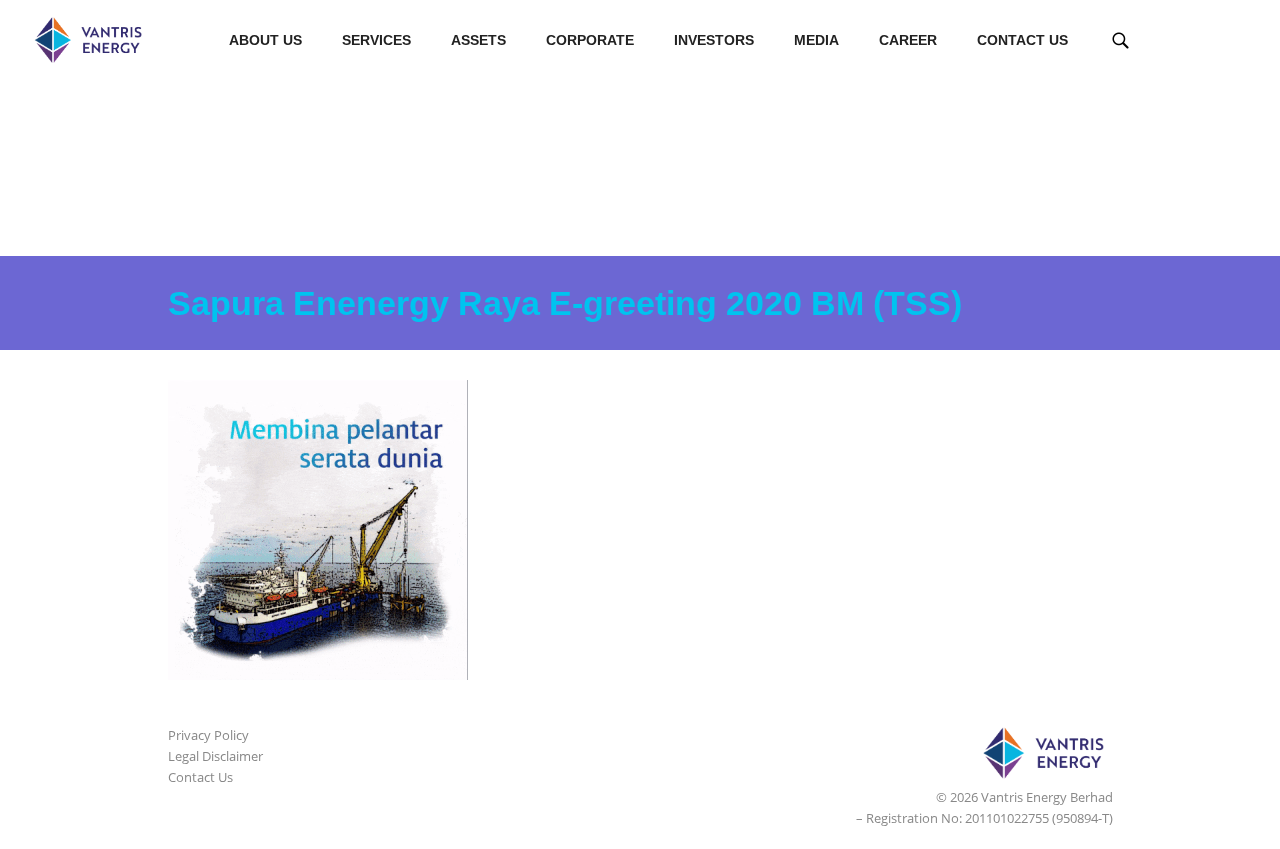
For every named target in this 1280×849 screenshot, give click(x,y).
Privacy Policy (208, 735)
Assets (478, 40)
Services (376, 40)
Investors (714, 40)
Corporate (590, 40)
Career (908, 40)
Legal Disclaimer (215, 756)
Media (816, 40)
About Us (265, 40)
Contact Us (1022, 40)
